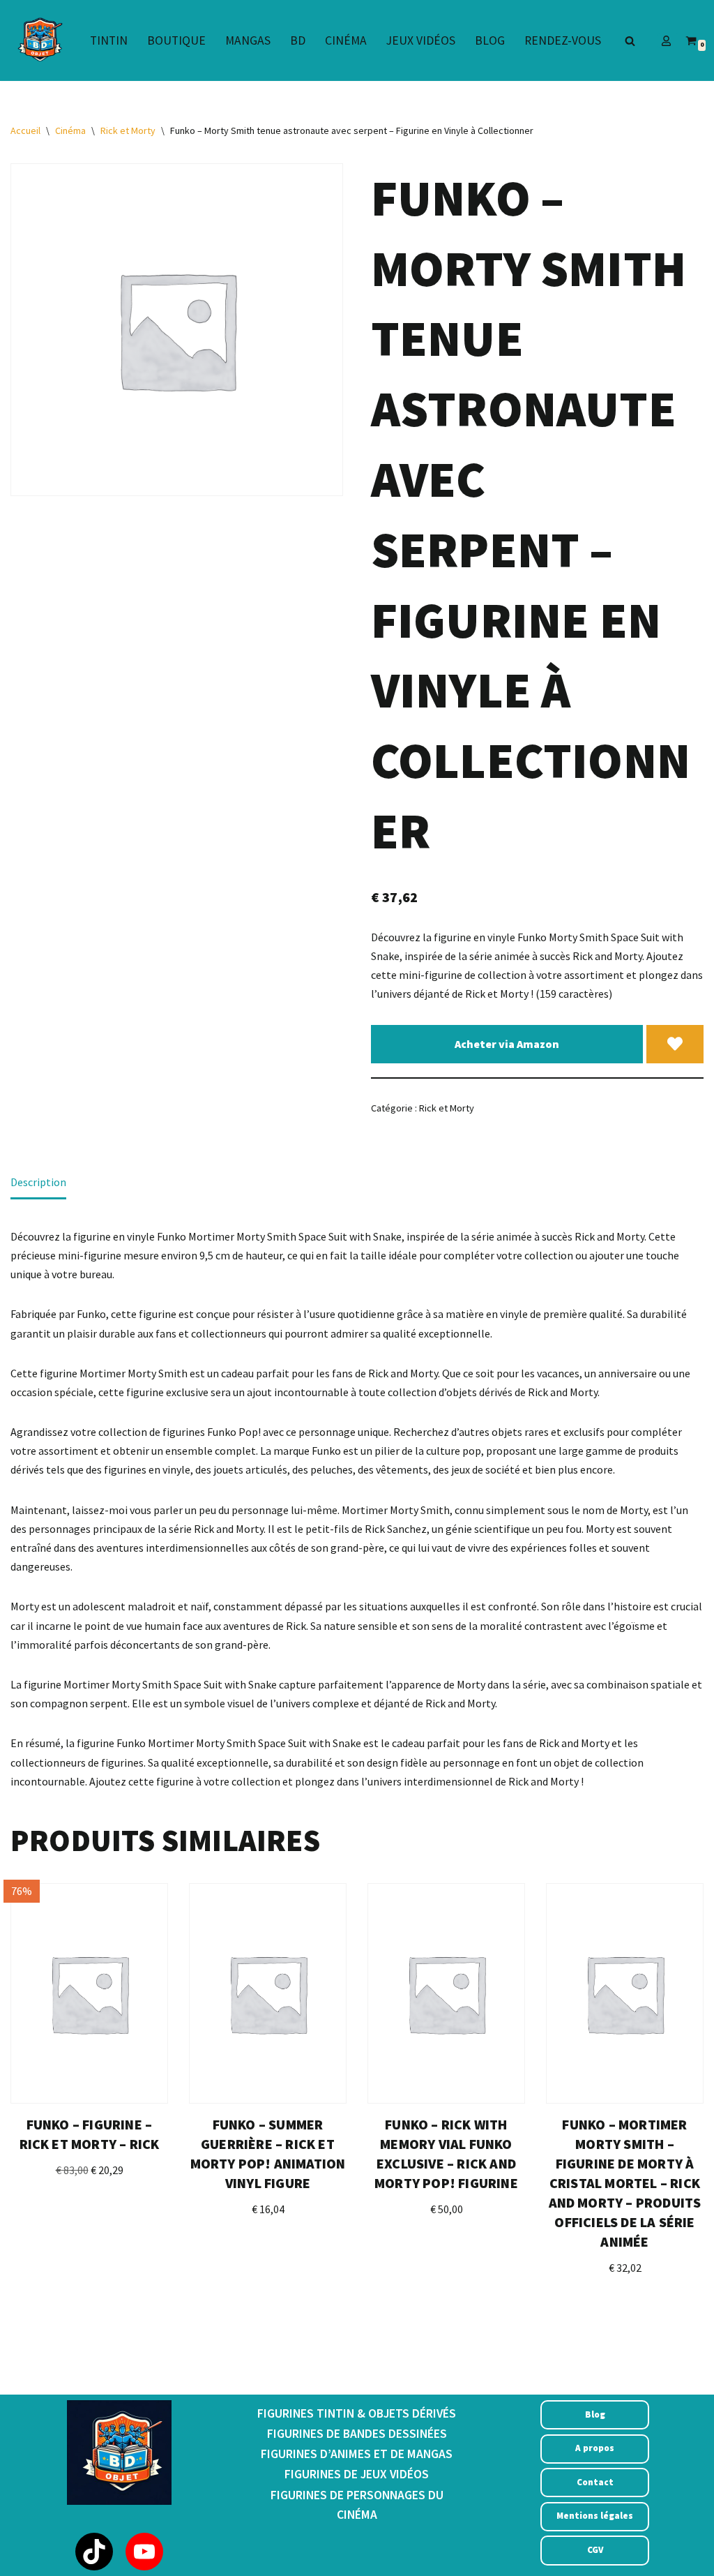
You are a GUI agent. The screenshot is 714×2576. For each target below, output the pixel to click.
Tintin (109, 40)
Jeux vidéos (421, 40)
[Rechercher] (630, 41)
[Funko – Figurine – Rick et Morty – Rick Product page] (89, 1993)
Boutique (176, 40)
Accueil (25, 130)
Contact (595, 2482)
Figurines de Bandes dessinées (357, 2434)
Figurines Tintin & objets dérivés (357, 2413)
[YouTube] (144, 2552)
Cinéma (346, 40)
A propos (595, 2448)
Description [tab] (38, 1182)
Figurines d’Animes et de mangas (357, 2454)
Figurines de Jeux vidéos (357, 2474)
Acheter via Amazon (507, 1044)
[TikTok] (94, 2552)
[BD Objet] (38, 40)
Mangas (248, 40)
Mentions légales (595, 2516)
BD (298, 40)
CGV (595, 2550)
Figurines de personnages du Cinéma (357, 2505)
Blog (490, 40)
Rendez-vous (563, 40)
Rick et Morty (128, 130)
